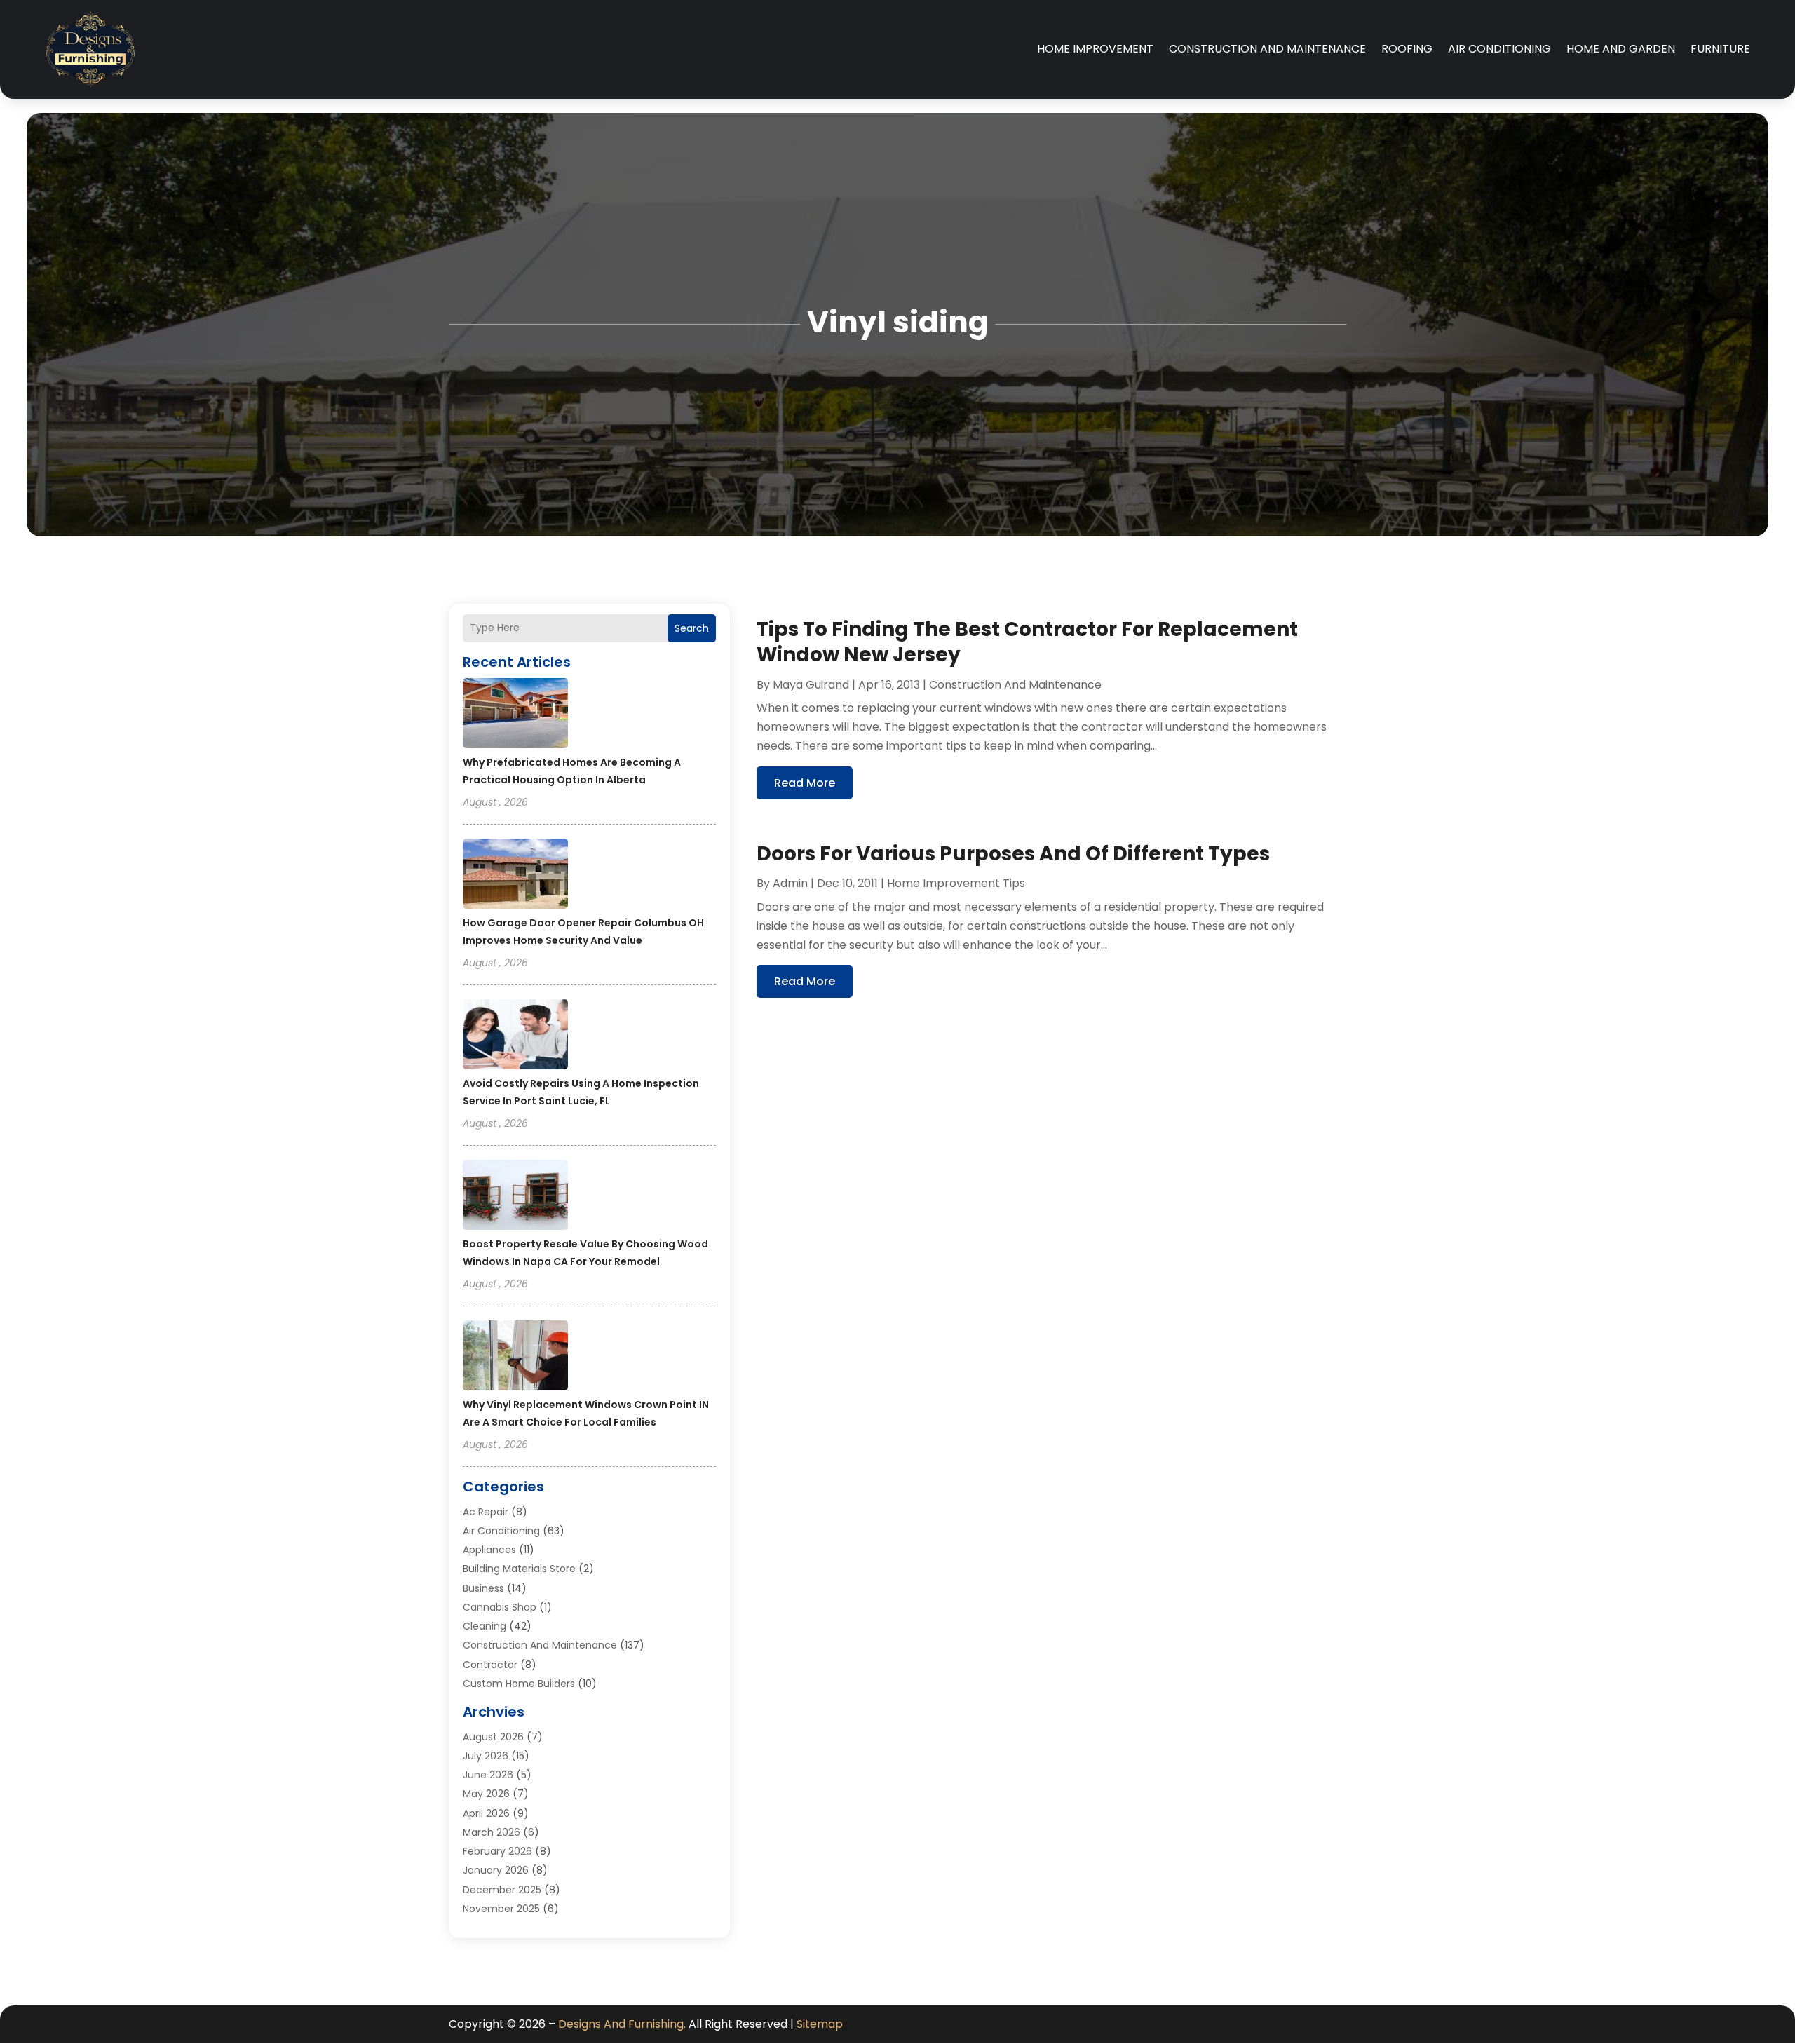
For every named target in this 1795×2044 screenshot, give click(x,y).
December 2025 (502, 1890)
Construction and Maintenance (1267, 49)
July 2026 (486, 1756)
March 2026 (492, 1832)
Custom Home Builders (519, 1684)
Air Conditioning (1499, 49)
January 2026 (496, 1870)
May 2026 (486, 1794)
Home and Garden (1621, 49)
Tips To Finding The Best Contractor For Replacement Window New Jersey (1027, 642)
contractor (490, 1665)
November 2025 (501, 1909)
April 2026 (486, 1813)
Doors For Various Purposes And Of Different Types (1013, 854)
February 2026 (497, 1851)
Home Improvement (1095, 49)
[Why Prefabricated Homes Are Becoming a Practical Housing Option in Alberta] (515, 715)
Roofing (1407, 49)
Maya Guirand (811, 685)
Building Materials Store (519, 1569)
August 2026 (493, 1737)
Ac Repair (486, 1512)
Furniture (1720, 49)
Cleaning (485, 1626)
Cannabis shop (500, 1607)
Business (483, 1588)
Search (692, 628)
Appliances (489, 1550)
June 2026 (488, 1775)
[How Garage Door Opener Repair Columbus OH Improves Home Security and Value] (515, 876)
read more (805, 783)
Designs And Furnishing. (622, 2024)
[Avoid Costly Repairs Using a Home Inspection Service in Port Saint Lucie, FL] (515, 1036)
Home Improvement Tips (956, 883)
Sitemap (820, 2024)
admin (790, 883)
